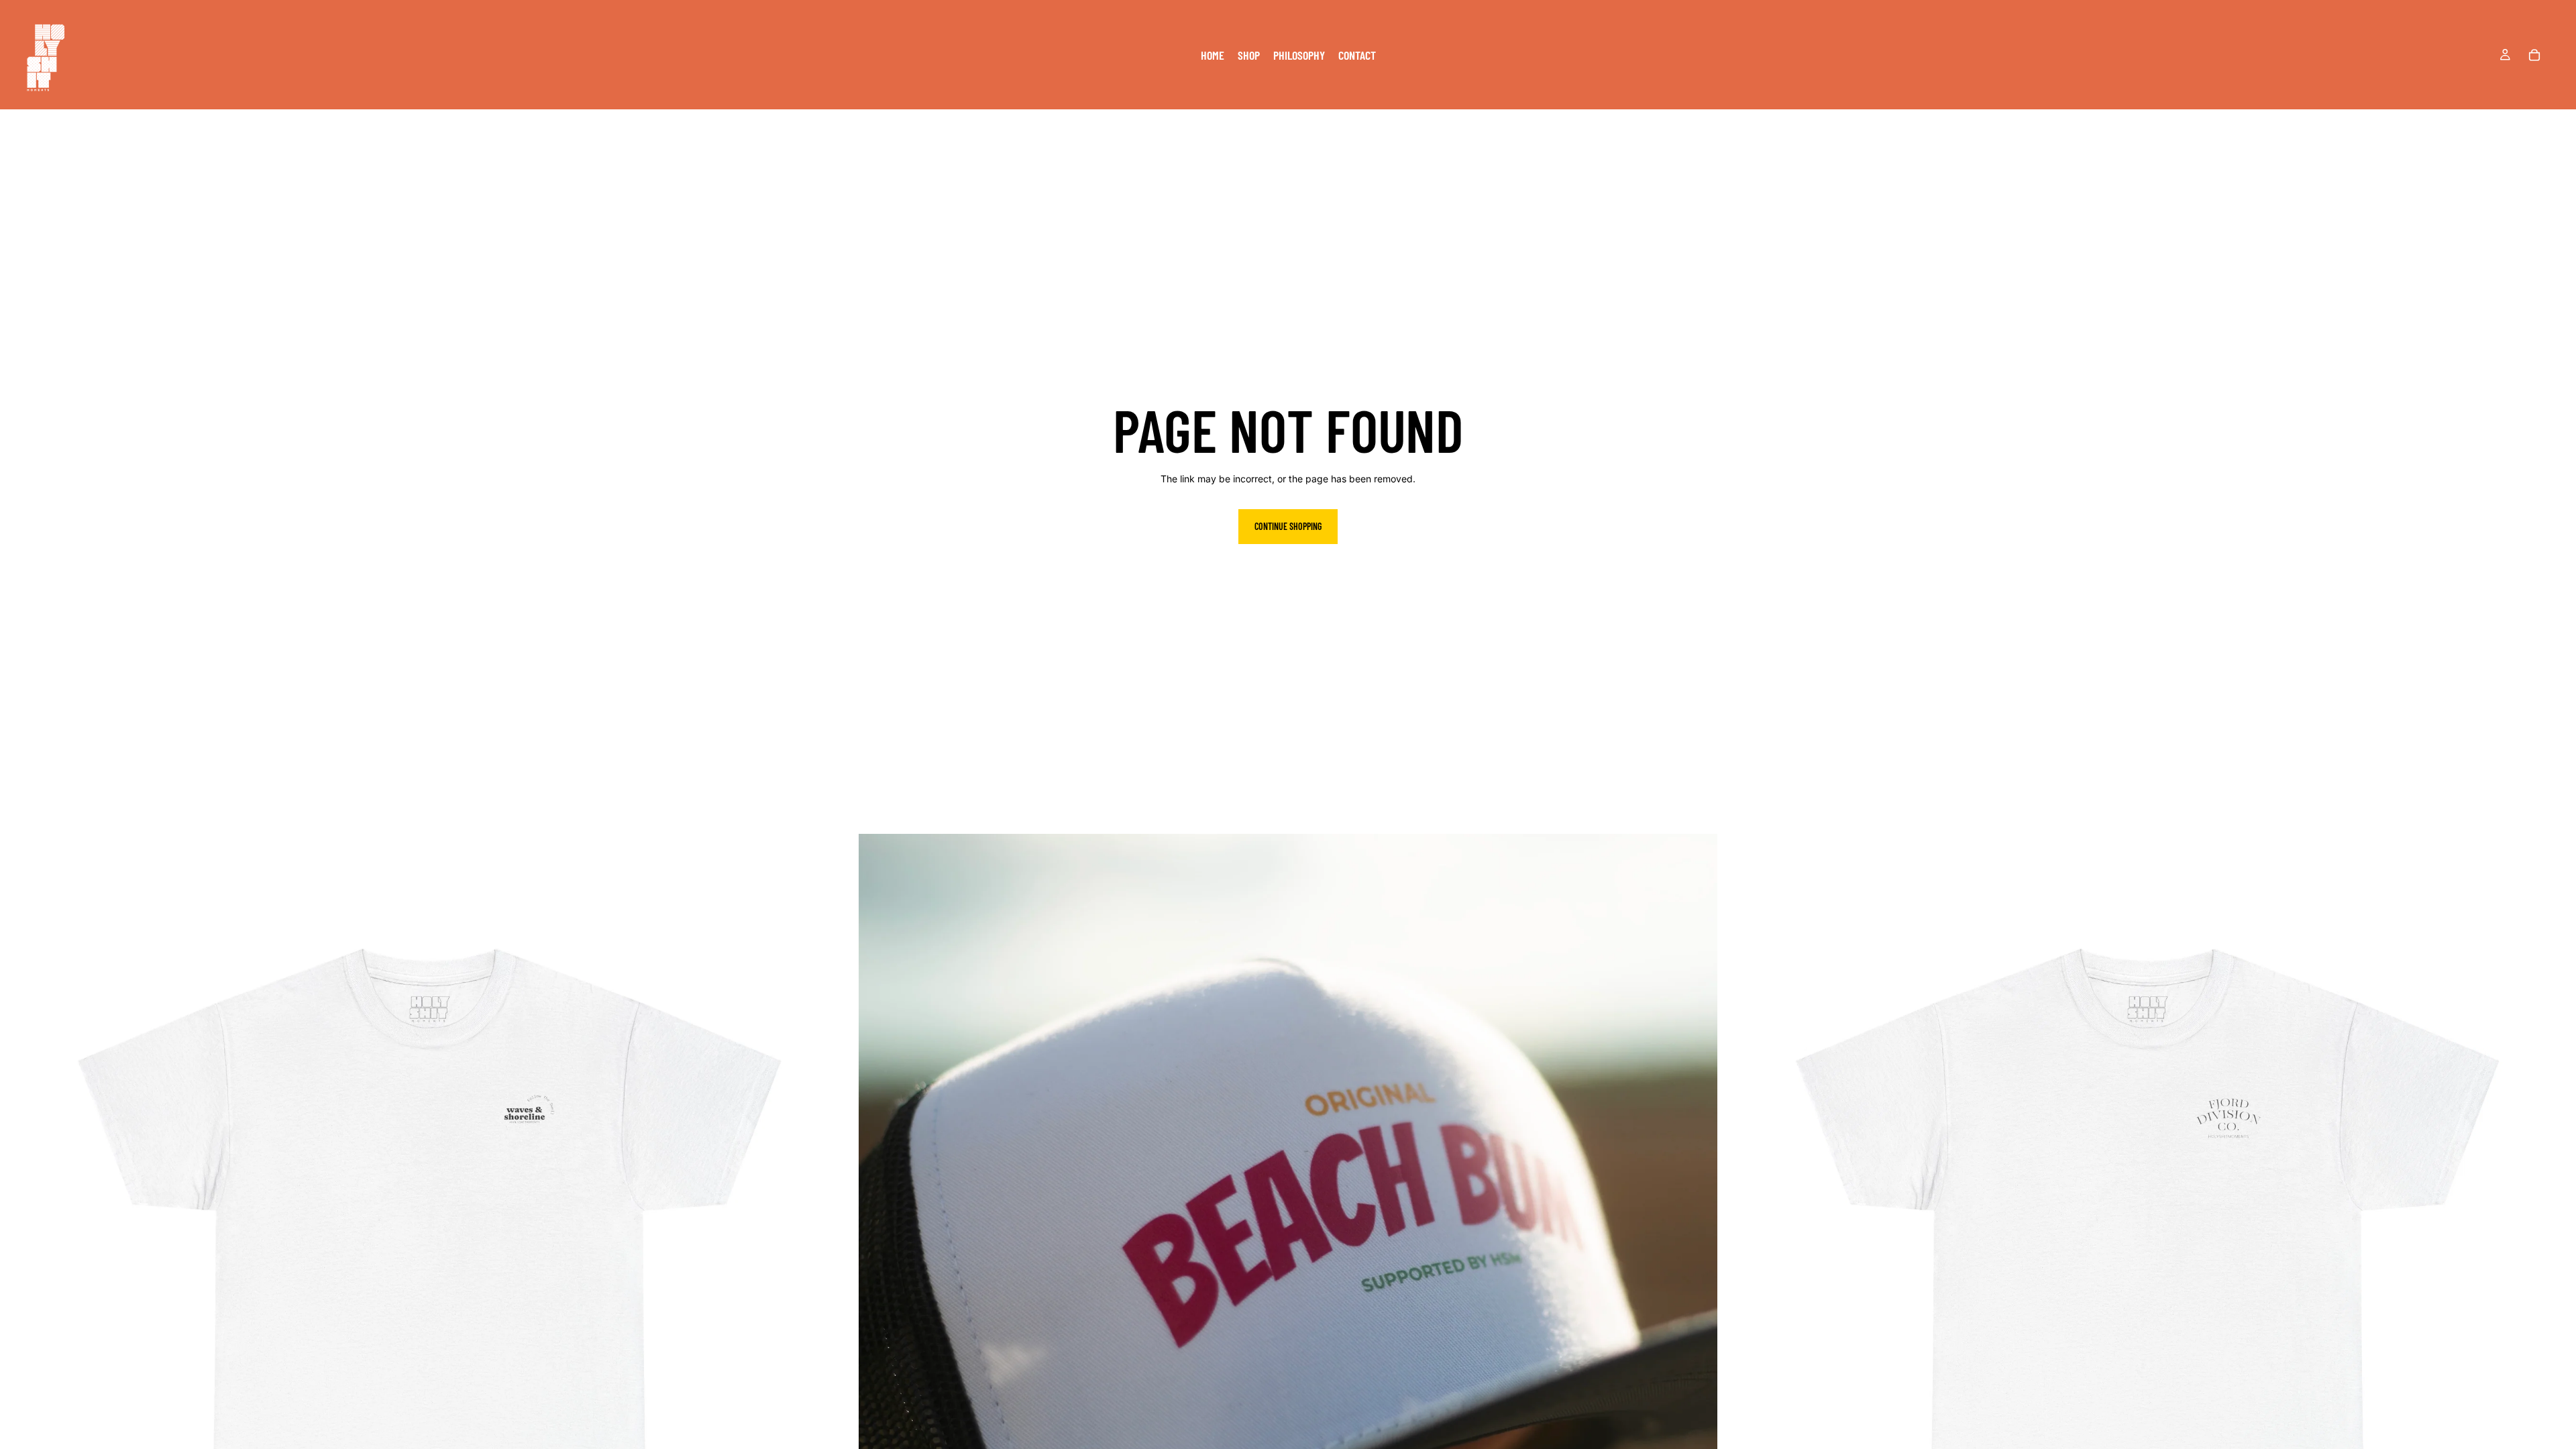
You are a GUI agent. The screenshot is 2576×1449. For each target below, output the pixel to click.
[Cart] (2534, 55)
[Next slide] (838, 1263)
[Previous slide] (20, 1263)
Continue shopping (1288, 526)
